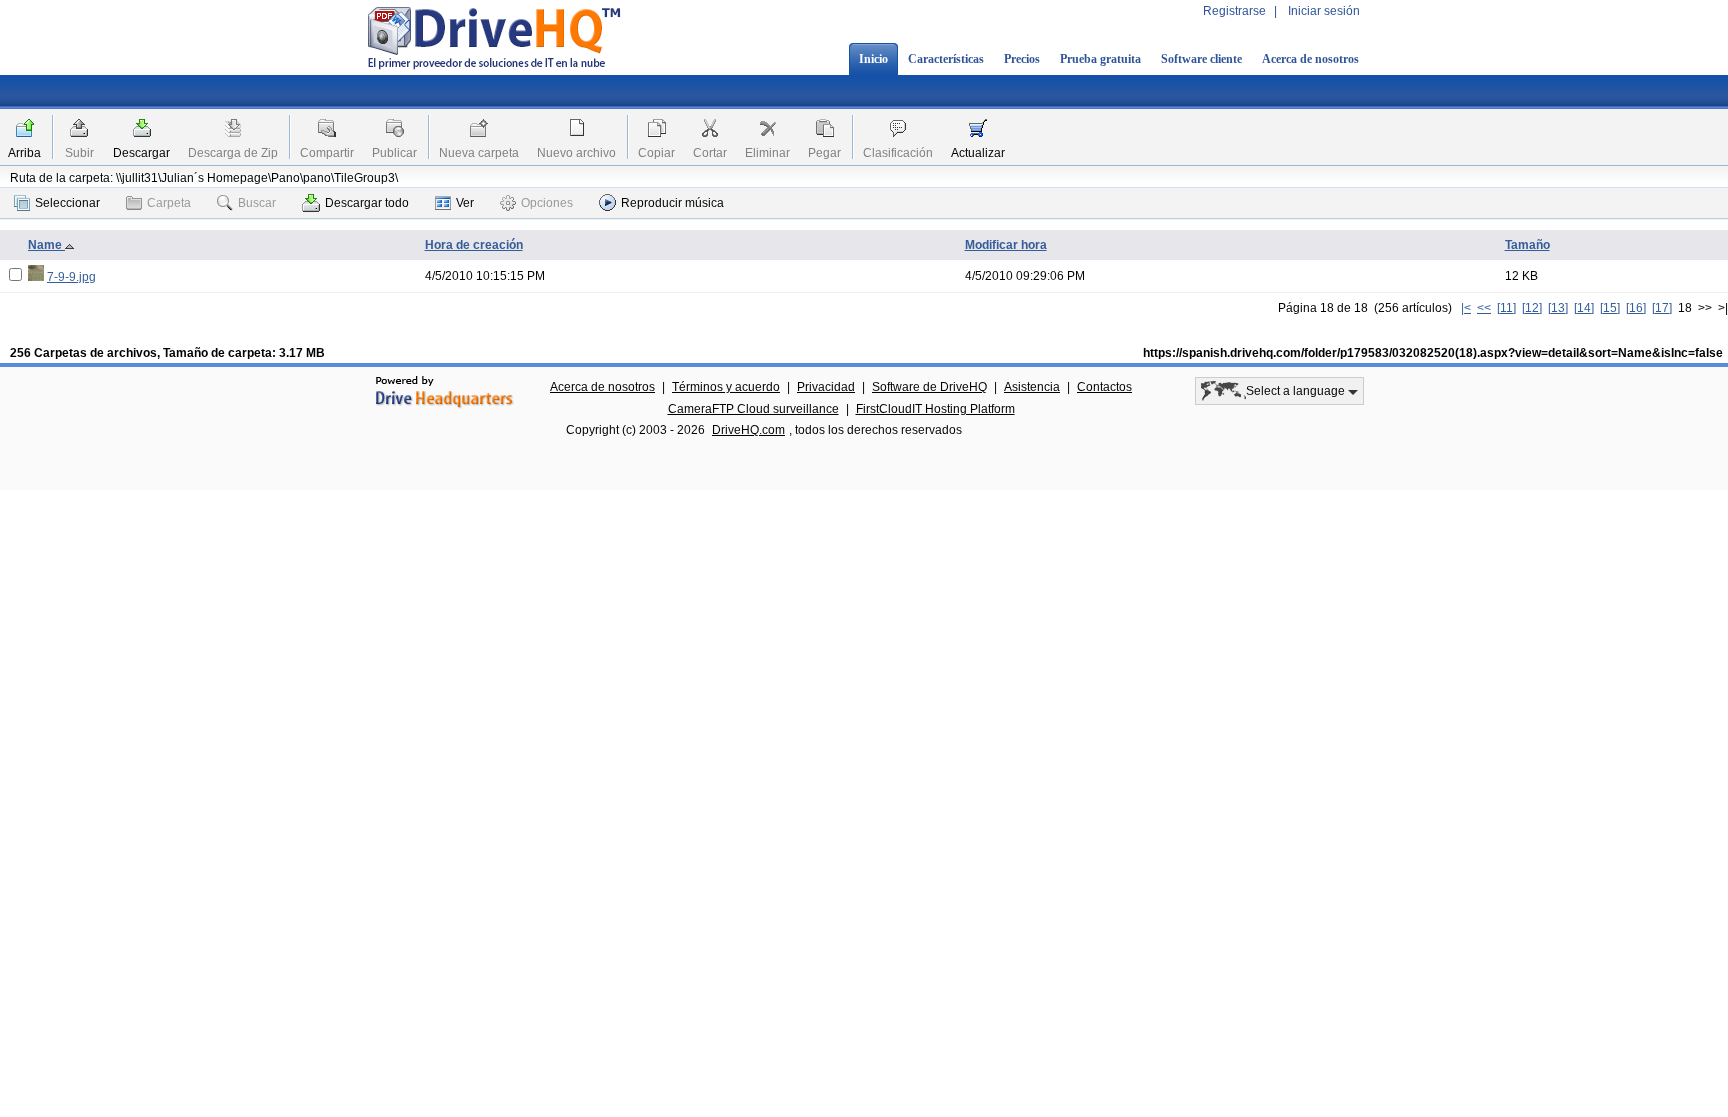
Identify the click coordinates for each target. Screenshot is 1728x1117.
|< (1466, 308)
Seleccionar (67, 203)
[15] (1610, 308)
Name (46, 245)
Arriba (24, 153)
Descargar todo (367, 203)
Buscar (257, 203)
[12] (1532, 308)
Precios (1022, 59)
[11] (1506, 308)
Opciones (547, 203)
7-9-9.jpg (71, 277)
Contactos (1104, 387)
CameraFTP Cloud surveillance (753, 409)
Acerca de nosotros (1310, 59)
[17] (1662, 308)
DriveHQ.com (748, 430)
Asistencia (1032, 387)
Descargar (141, 153)
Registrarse (1234, 11)
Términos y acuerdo (726, 387)
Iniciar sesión (1324, 11)
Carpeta (169, 203)
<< (1484, 308)
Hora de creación (474, 245)
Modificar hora (1006, 245)
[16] (1636, 308)
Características (946, 59)
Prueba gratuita (1100, 59)
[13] (1558, 308)
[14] (1584, 308)
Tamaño (1527, 245)
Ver (465, 203)
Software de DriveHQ (929, 387)
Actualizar (978, 153)
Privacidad (826, 387)
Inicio (873, 59)
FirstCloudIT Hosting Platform (935, 409)
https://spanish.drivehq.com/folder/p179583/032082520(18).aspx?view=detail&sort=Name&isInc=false (1433, 353)
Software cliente (1201, 59)
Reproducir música (672, 203)
